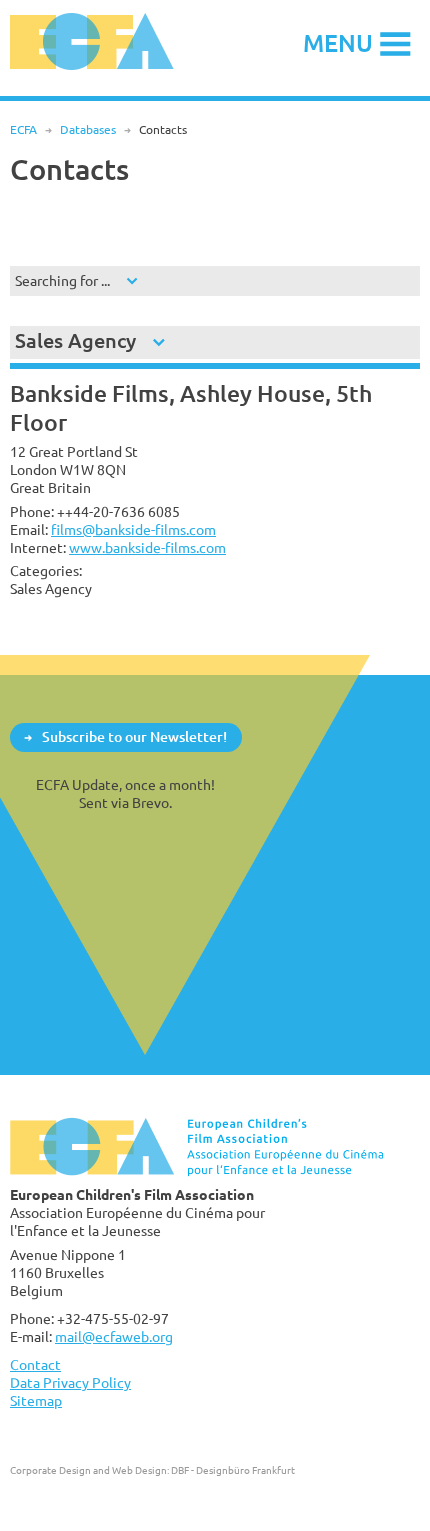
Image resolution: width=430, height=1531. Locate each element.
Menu (338, 42)
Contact (35, 1364)
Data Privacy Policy (70, 1382)
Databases (88, 129)
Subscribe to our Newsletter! (134, 736)
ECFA (23, 129)
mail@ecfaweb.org (114, 1336)
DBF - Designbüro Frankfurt (233, 1470)
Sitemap (36, 1400)
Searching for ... (62, 280)
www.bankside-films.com (147, 547)
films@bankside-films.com (133, 529)
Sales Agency (75, 340)
